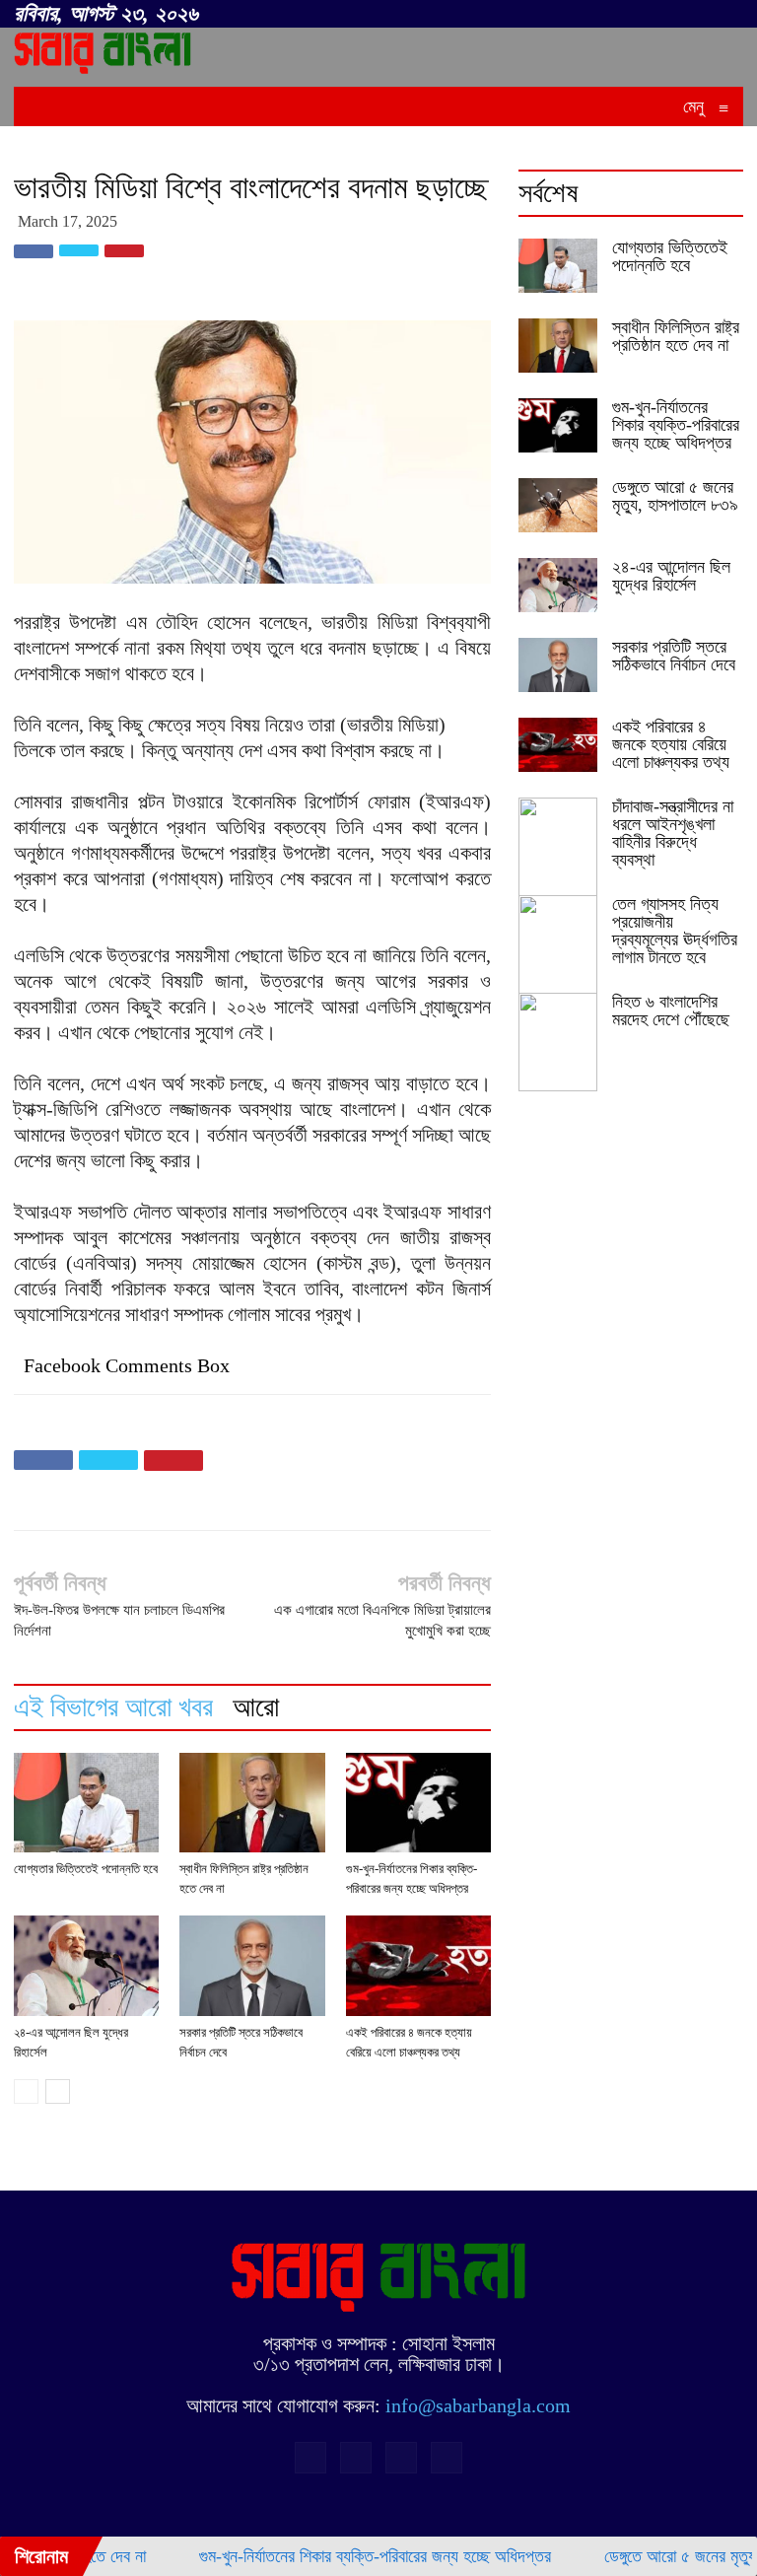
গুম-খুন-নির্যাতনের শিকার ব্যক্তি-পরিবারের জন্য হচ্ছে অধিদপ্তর (676, 425)
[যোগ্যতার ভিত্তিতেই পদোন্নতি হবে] (86, 1803)
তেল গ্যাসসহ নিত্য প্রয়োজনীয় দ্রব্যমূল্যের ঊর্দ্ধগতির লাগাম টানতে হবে (675, 931)
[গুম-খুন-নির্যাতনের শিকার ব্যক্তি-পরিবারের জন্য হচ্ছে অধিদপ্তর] (418, 1803)
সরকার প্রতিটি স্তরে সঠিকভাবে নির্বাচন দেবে (674, 656)
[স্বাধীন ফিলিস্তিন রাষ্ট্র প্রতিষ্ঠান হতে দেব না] (252, 1803)
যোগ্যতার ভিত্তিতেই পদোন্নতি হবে (86, 1869)
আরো (256, 1707)
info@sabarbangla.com (478, 2405)
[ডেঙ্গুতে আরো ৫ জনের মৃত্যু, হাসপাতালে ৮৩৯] (558, 505)
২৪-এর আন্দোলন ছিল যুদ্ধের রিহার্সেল (671, 576)
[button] (601, 11)
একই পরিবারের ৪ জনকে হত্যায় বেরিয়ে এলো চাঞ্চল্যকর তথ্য (671, 744)
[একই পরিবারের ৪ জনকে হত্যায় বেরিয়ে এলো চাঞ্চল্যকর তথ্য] (418, 1965)
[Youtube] (728, 15)
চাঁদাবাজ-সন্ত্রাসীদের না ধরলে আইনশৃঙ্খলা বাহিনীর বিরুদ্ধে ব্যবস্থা (673, 833)
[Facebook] (631, 15)
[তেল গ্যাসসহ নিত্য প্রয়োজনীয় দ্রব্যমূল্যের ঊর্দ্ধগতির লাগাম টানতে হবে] (558, 944)
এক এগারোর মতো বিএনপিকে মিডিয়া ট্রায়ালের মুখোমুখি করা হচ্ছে (382, 1620)
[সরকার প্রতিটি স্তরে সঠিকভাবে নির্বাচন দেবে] (252, 1965)
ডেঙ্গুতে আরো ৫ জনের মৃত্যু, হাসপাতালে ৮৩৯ (675, 496)
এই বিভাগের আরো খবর (113, 1707)
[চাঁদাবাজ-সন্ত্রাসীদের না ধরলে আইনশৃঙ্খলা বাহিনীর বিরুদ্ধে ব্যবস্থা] (558, 847)
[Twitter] (696, 15)
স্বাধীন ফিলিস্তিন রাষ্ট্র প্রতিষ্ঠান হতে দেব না (676, 336)
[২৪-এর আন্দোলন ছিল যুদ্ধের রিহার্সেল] (86, 1966)
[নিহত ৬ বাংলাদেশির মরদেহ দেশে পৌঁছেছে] (558, 1042)
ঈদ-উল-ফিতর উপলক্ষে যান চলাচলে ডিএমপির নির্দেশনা (119, 1620)
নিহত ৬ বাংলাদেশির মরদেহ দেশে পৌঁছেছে (671, 1010)
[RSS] (663, 15)
